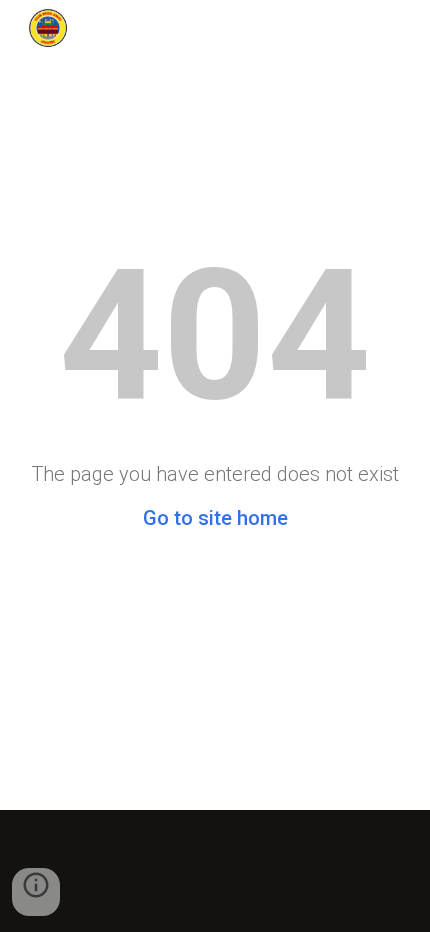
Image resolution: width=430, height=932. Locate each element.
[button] (36, 892)
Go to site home (215, 518)
